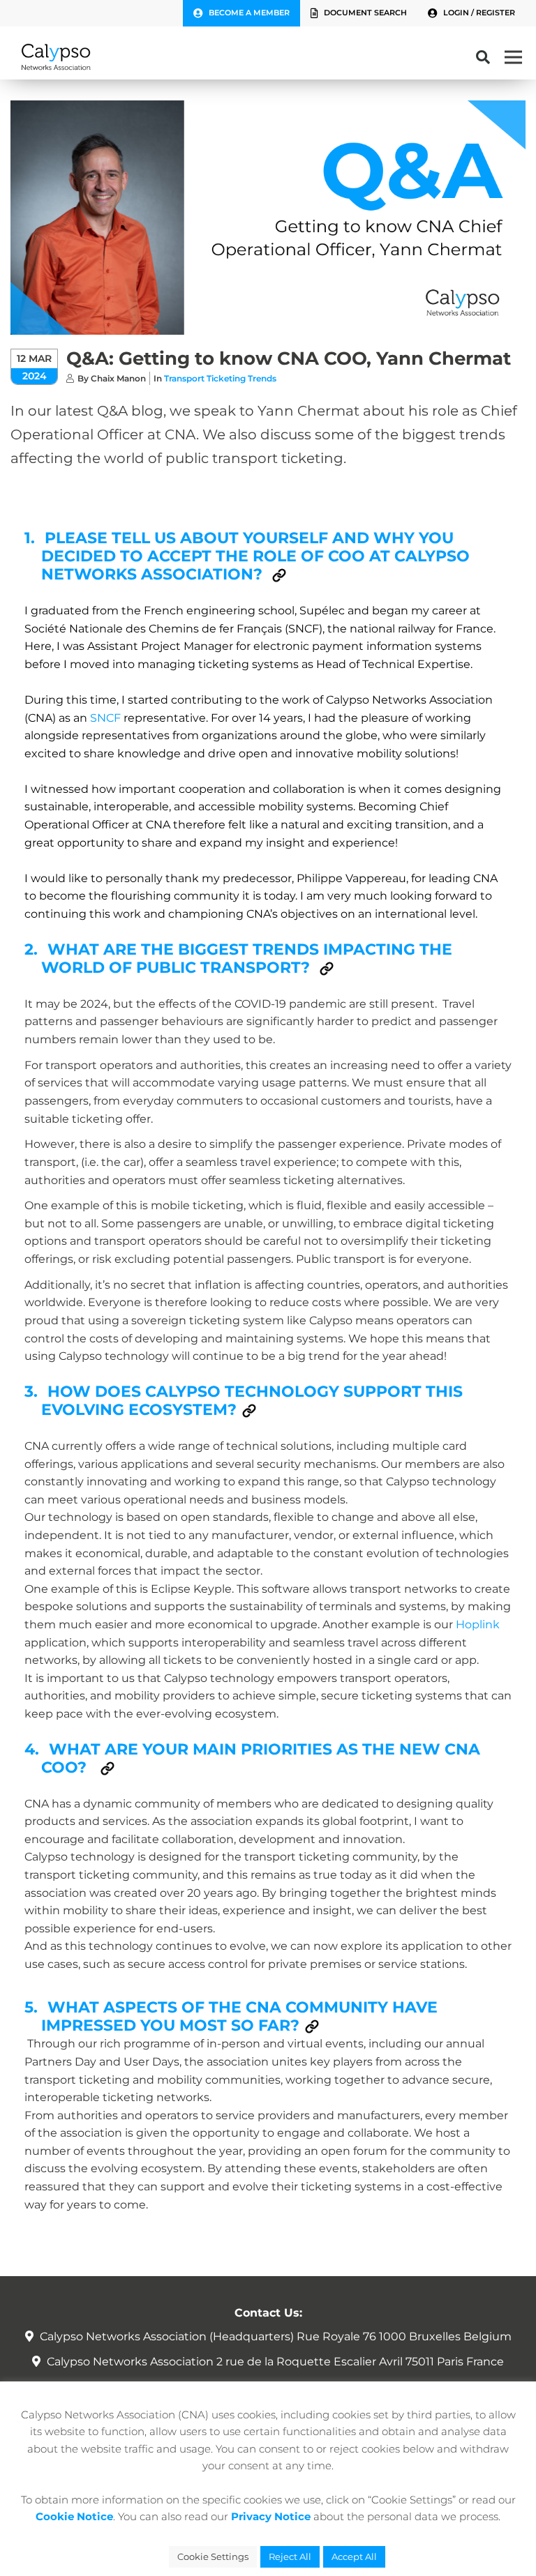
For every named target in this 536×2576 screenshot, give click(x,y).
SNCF (105, 718)
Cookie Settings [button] (213, 2556)
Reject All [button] (290, 2556)
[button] (279, 575)
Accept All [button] (354, 2556)
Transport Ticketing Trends (220, 378)
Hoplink (478, 1624)
